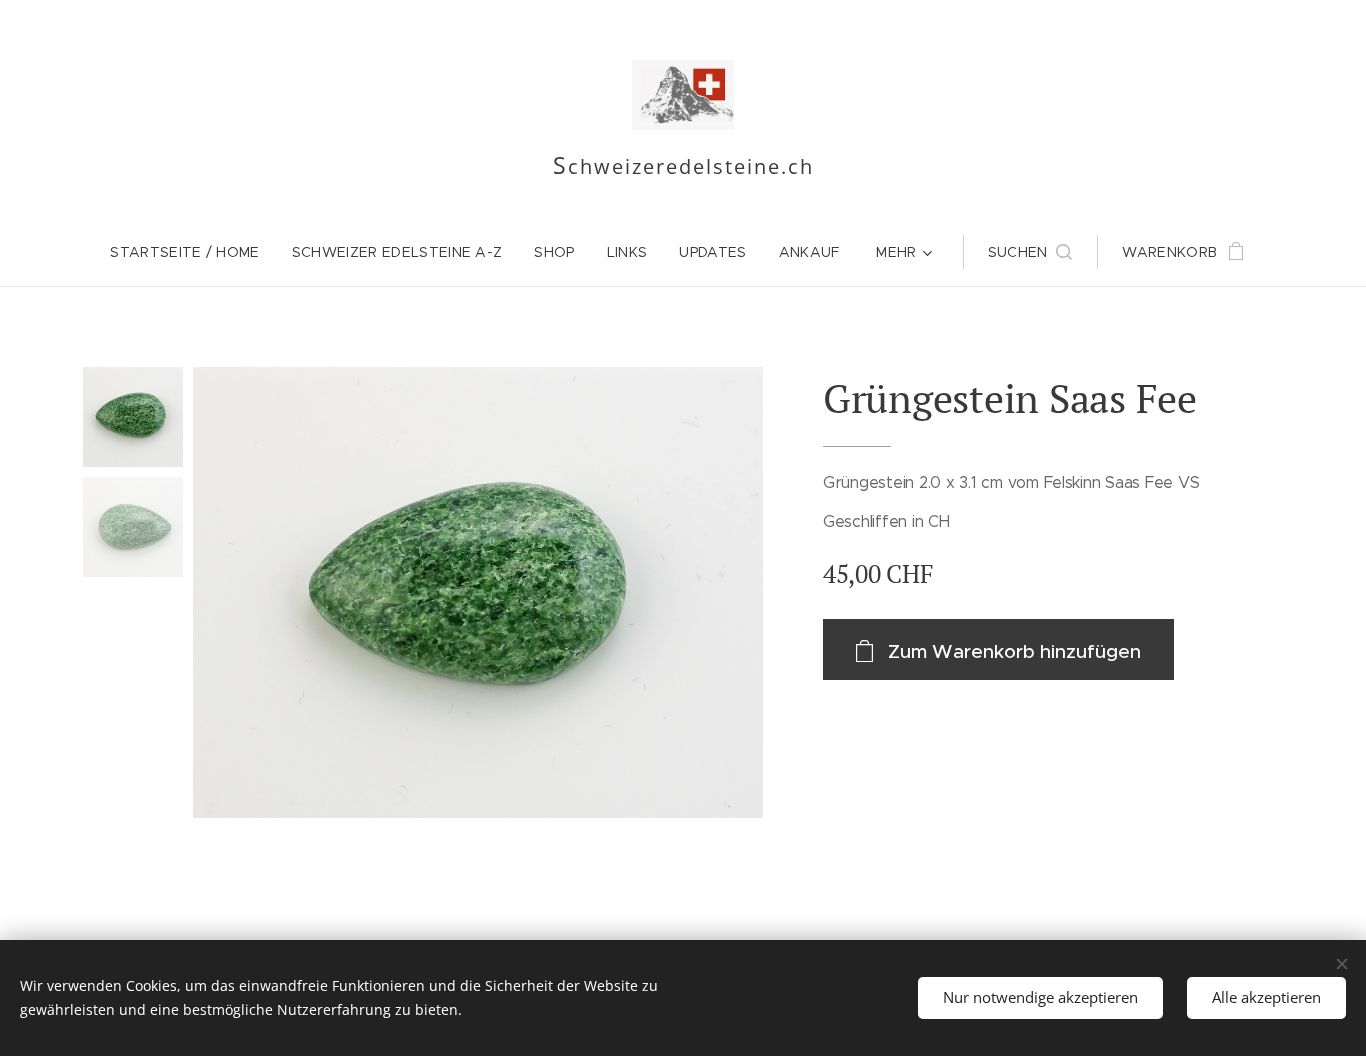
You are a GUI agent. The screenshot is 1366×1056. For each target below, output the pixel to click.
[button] (1030, 252)
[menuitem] (192, 252)
